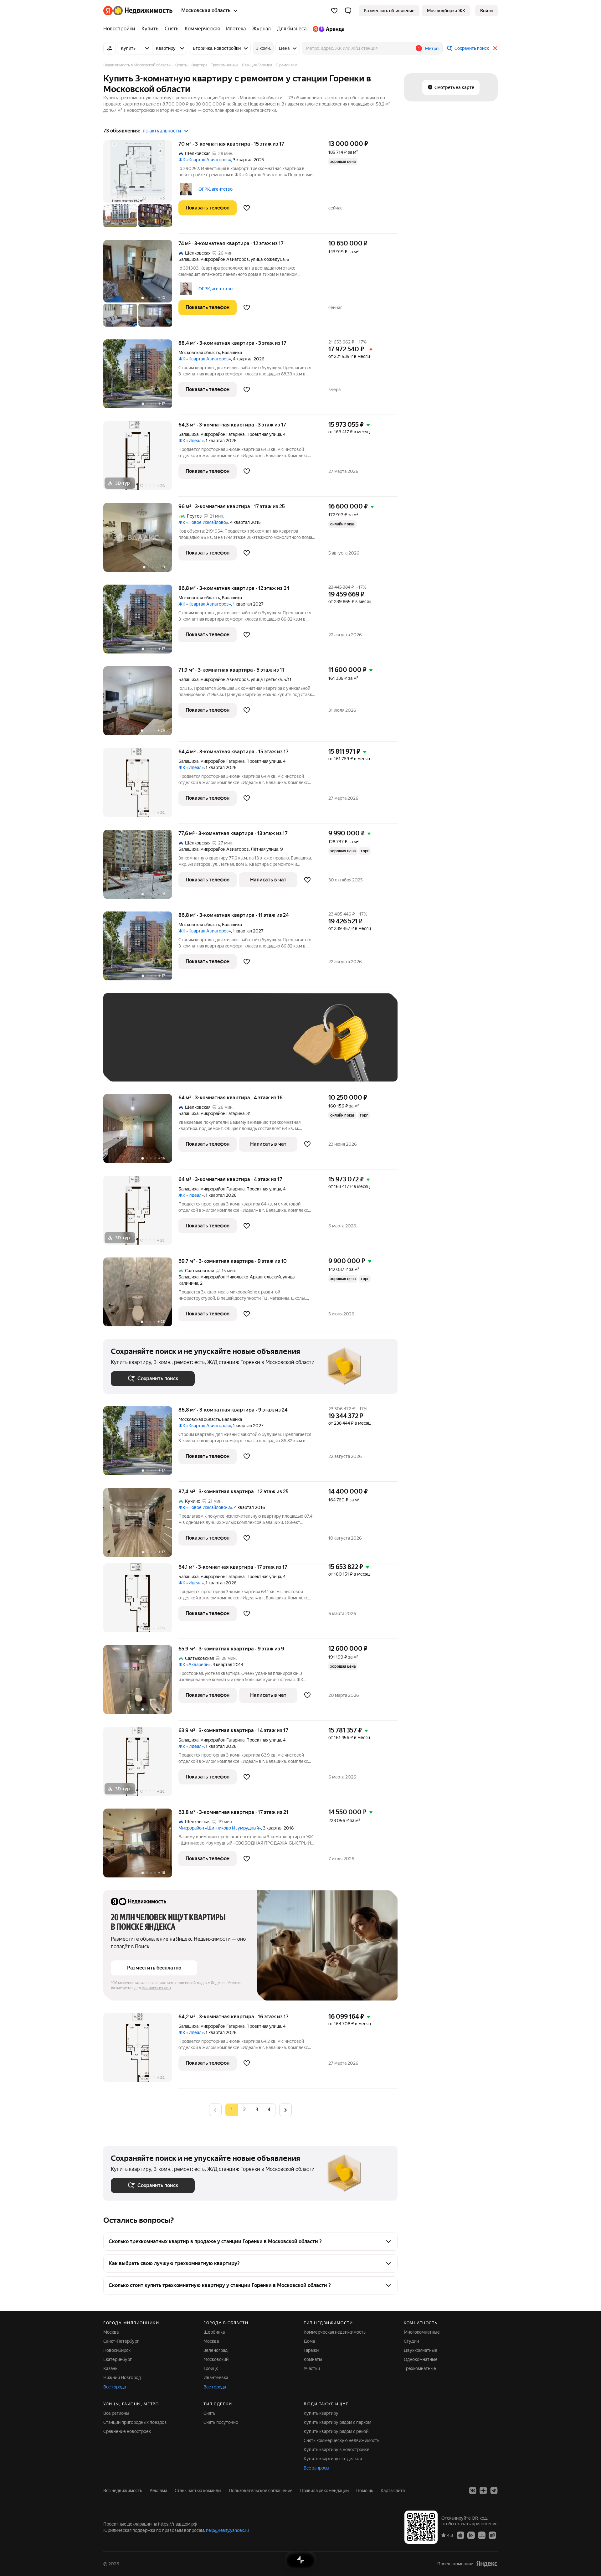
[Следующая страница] (285, 2110)
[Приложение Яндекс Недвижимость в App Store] (460, 2535)
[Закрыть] (495, 48)
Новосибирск (117, 2350)
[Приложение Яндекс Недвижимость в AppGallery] (482, 2535)
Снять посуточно (221, 2422)
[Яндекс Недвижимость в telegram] (494, 2491)
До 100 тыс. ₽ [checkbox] (256, 1047)
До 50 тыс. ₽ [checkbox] (172, 1047)
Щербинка (214, 2332)
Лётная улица (265, 849)
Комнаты (313, 2359)
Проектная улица (264, 434)
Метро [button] (432, 49)
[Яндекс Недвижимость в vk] (473, 2491)
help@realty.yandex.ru (227, 2530)
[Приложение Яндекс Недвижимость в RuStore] (492, 2535)
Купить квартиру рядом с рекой (336, 2431)
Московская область (199, 353)
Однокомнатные (421, 2359)
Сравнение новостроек (127, 2431)
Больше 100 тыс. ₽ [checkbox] (138, 1065)
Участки (312, 2368)
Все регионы (116, 2413)
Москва (111, 2332)
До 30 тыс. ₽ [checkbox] (131, 1047)
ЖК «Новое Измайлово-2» (205, 1507)
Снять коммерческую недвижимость (342, 2440)
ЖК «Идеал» (191, 441)
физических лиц (156, 1988)
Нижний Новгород (122, 2377)
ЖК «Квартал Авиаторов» (205, 160)
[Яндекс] (487, 2564)
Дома (309, 2341)
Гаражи (311, 2350)
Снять (209, 2413)
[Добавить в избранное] (247, 208)
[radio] (244, 2110)
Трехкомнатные (420, 2368)
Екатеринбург (118, 2359)
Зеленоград (216, 2350)
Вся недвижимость (123, 2491)
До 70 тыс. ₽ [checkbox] (213, 1047)
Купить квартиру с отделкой (333, 2459)
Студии (411, 2341)
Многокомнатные (422, 2332)
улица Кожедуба (268, 259)
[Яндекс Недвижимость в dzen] (483, 2491)
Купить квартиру (321, 2413)
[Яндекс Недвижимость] (138, 11)
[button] (348, 11)
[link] (486, 11)
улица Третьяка (266, 679)
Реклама (158, 2491)
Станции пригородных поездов (135, 2422)
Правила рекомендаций (324, 2491)
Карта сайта (393, 2491)
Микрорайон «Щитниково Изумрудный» (220, 1828)
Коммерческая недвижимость (335, 2332)
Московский (216, 2359)
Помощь (365, 2491)
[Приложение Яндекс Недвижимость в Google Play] (471, 2535)
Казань (110, 2368)
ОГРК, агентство (216, 189)
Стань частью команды (198, 2491)
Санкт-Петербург (121, 2341)
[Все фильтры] (110, 48)
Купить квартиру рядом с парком (337, 2422)
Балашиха (188, 259)
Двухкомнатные (421, 2350)
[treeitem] (121, 29)
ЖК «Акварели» (195, 1665)
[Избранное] (334, 11)
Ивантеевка (216, 2377)
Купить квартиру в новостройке (336, 2450)
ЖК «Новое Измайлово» (203, 522)
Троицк (211, 2368)
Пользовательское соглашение (261, 2491)
